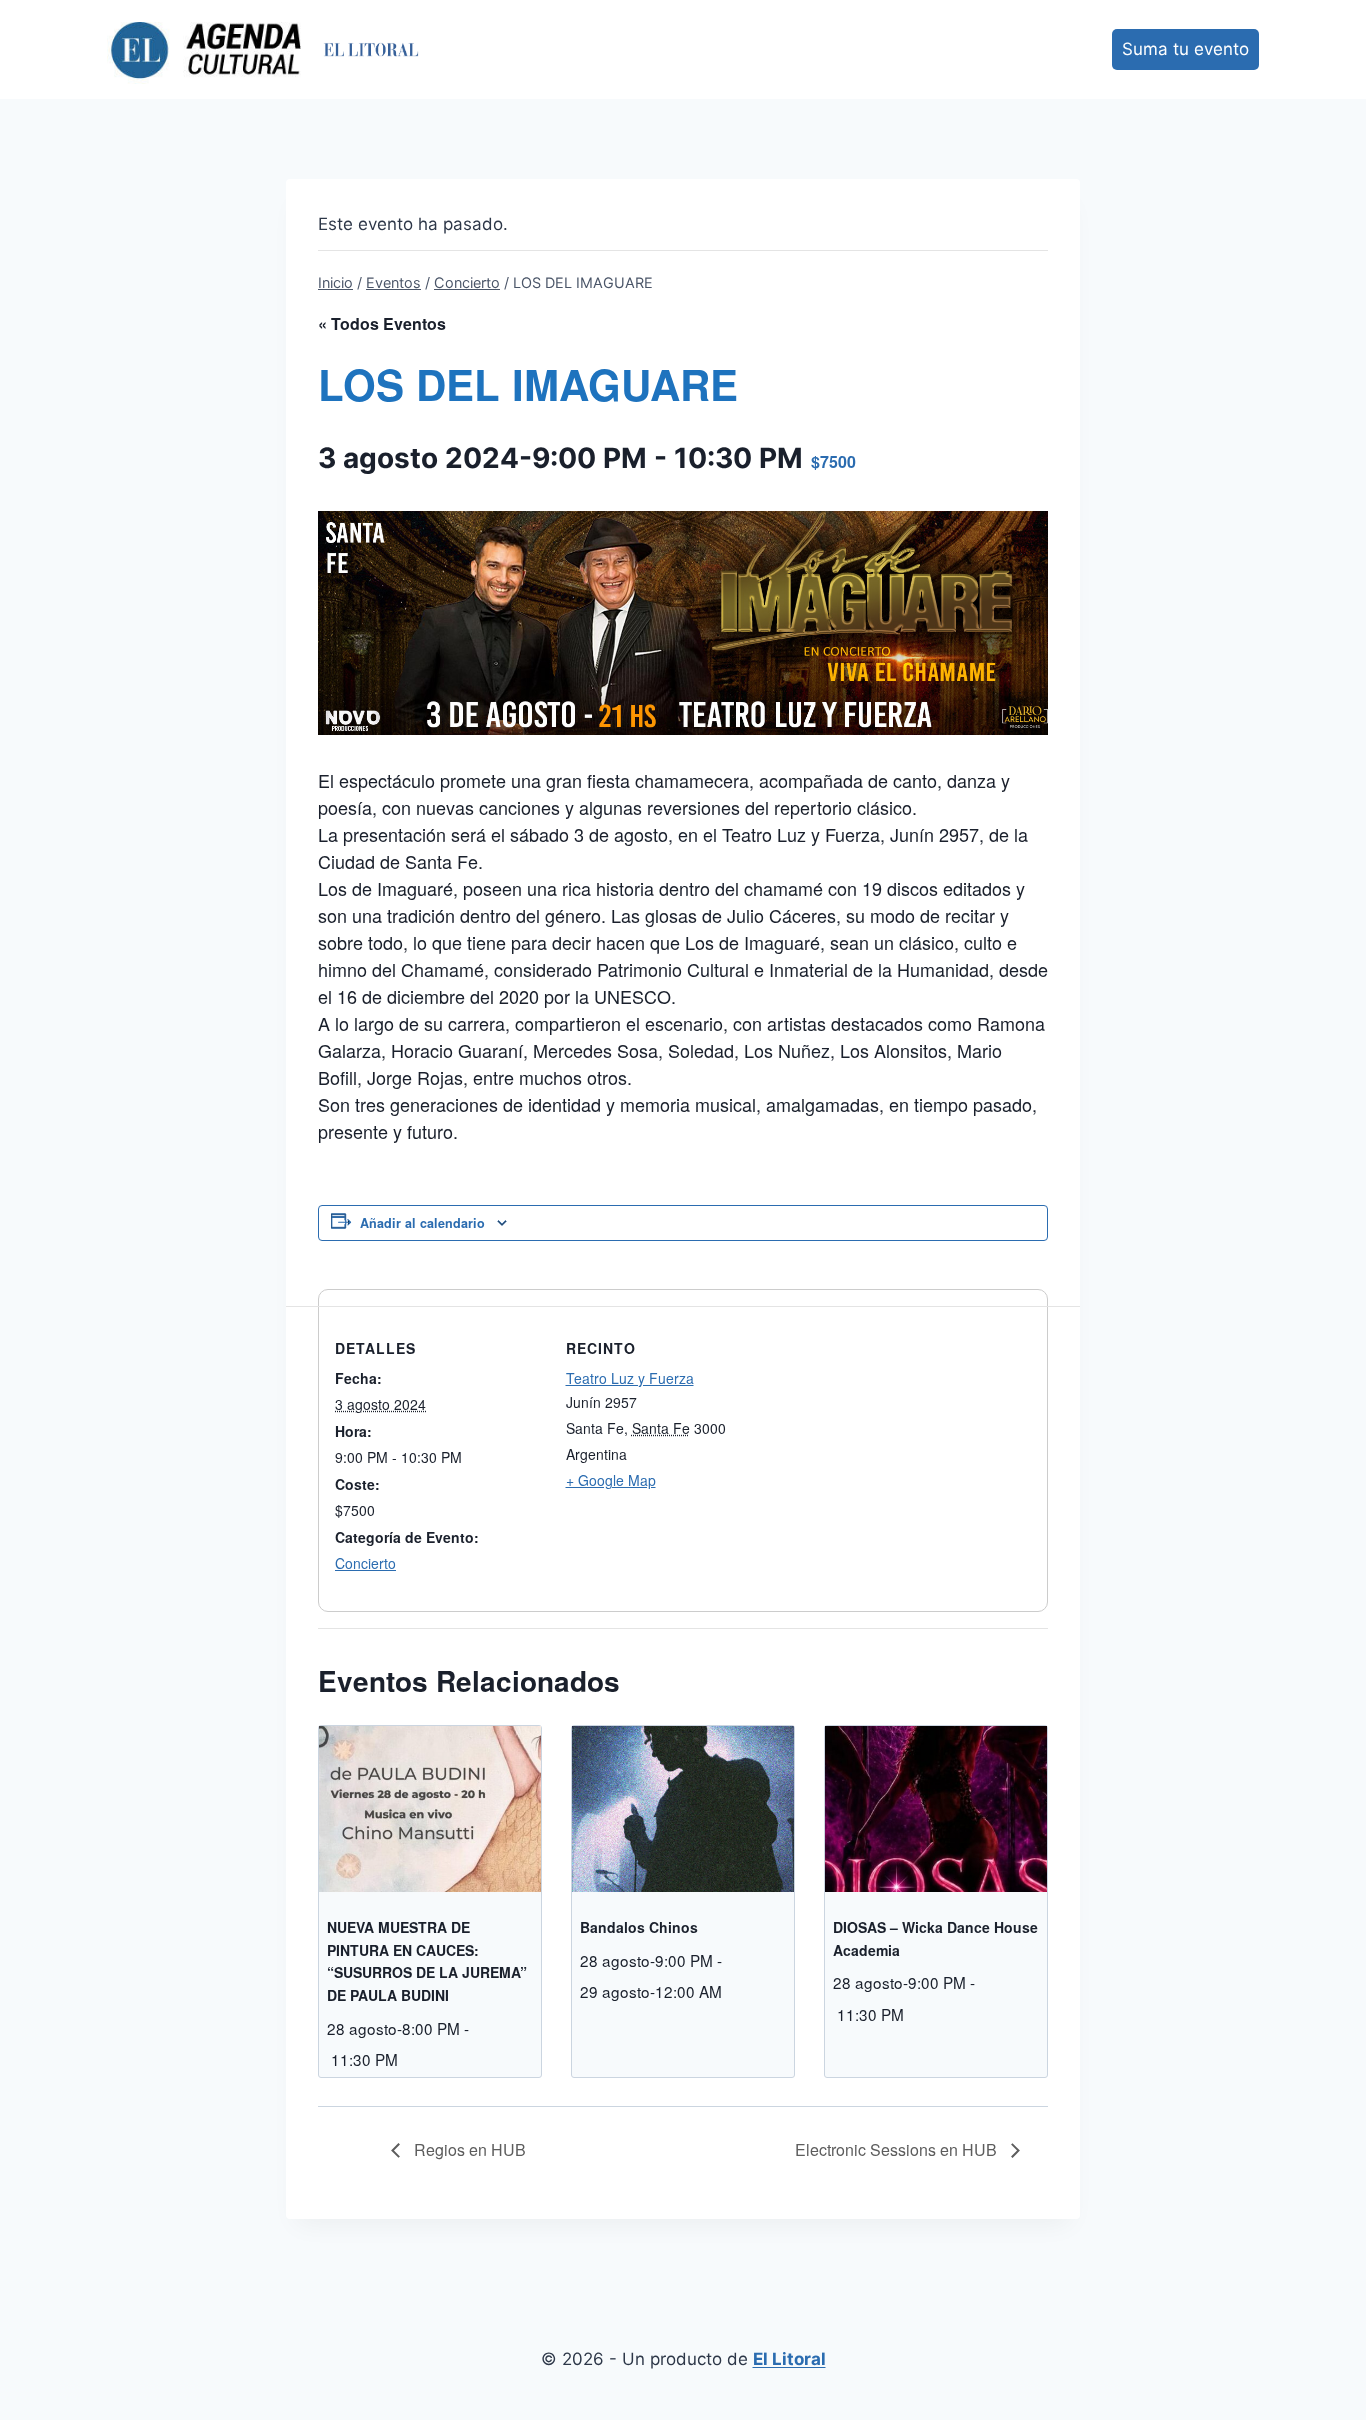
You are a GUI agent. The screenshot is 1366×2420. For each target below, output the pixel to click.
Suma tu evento (1185, 49)
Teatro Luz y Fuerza (630, 1378)
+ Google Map (611, 1480)
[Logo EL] (371, 49)
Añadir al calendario (422, 1223)
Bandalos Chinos (639, 1927)
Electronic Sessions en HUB (898, 2149)
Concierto (365, 1563)
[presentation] (430, 1809)
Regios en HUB (468, 2149)
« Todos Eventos (382, 323)
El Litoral (789, 2359)
